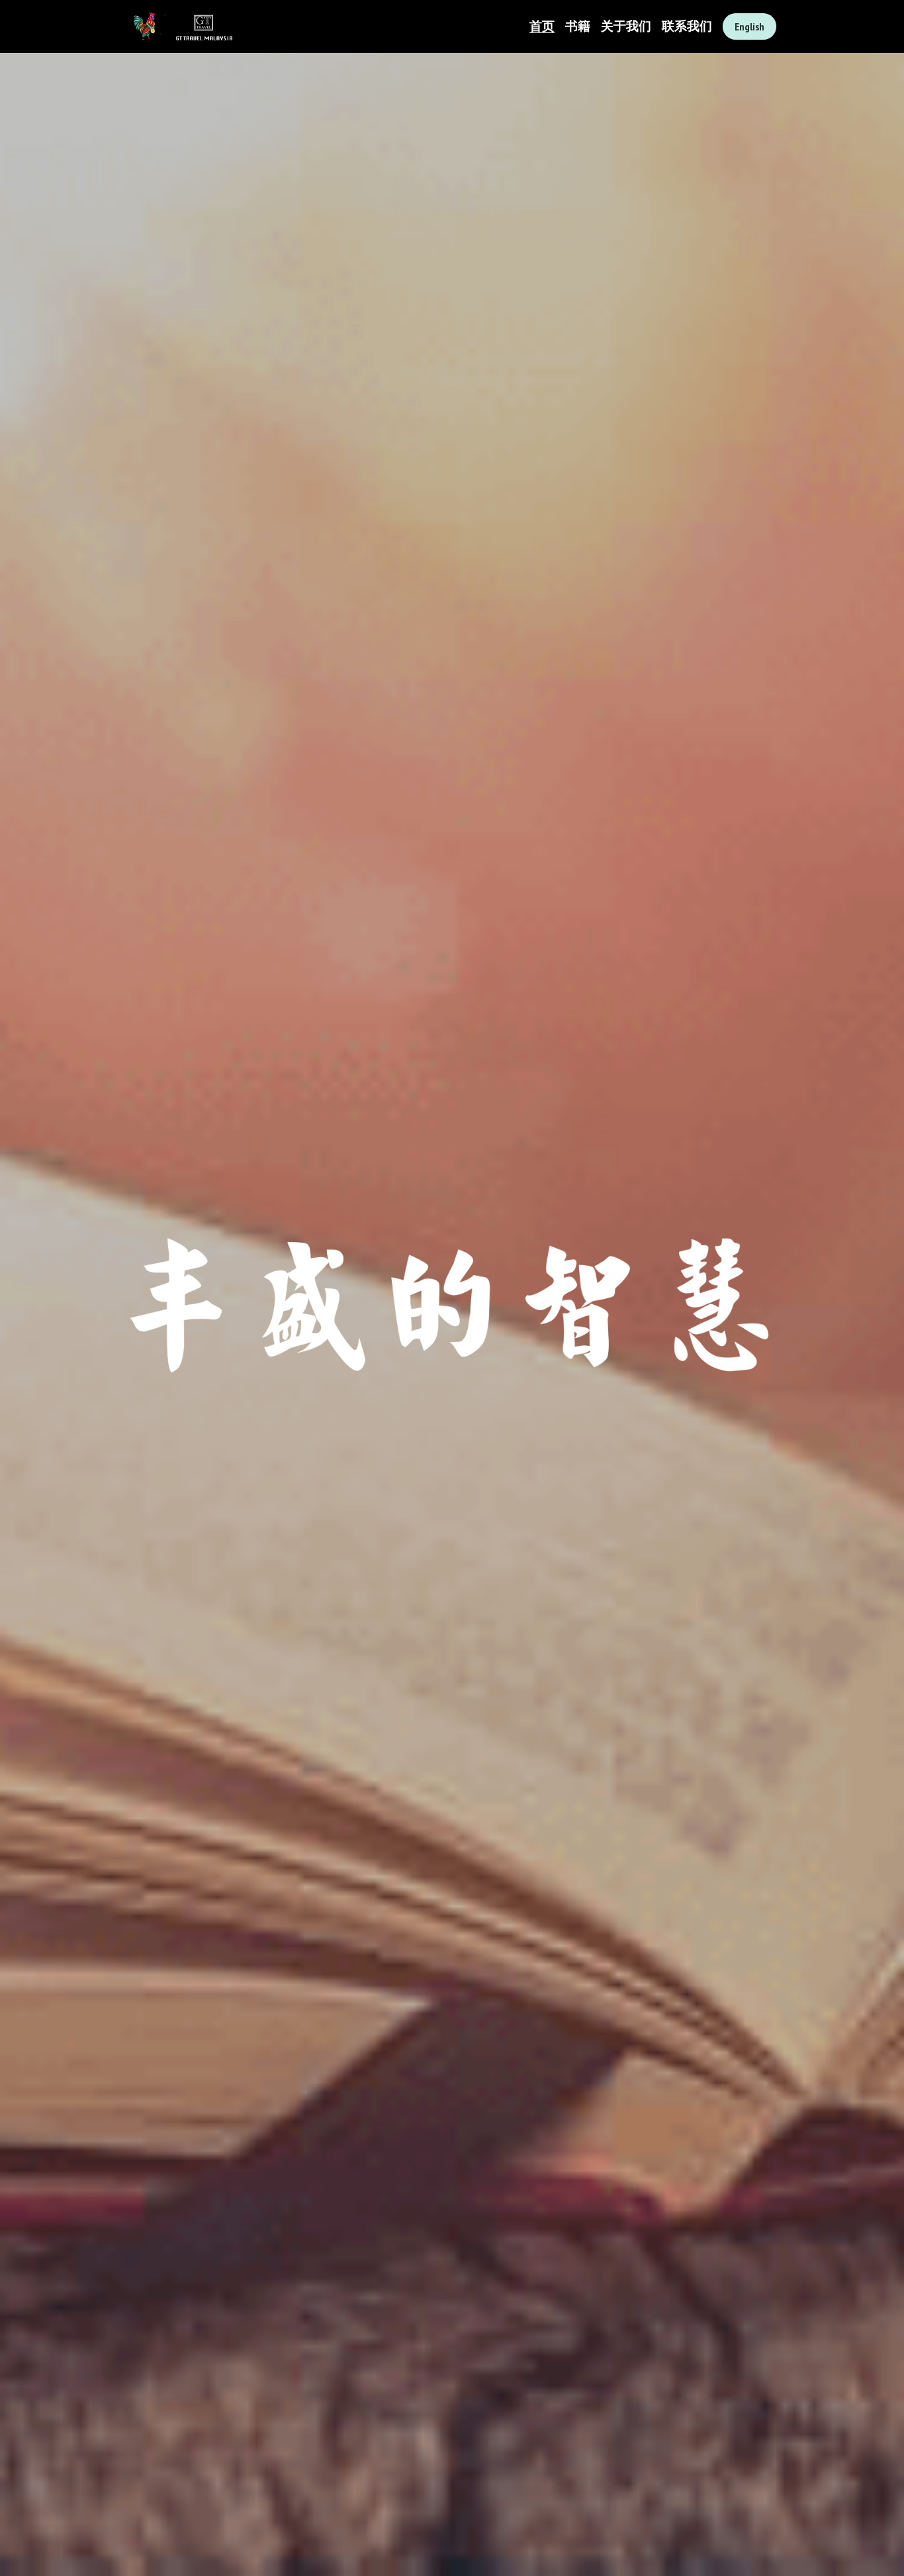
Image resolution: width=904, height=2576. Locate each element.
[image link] (180, 25)
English (749, 26)
